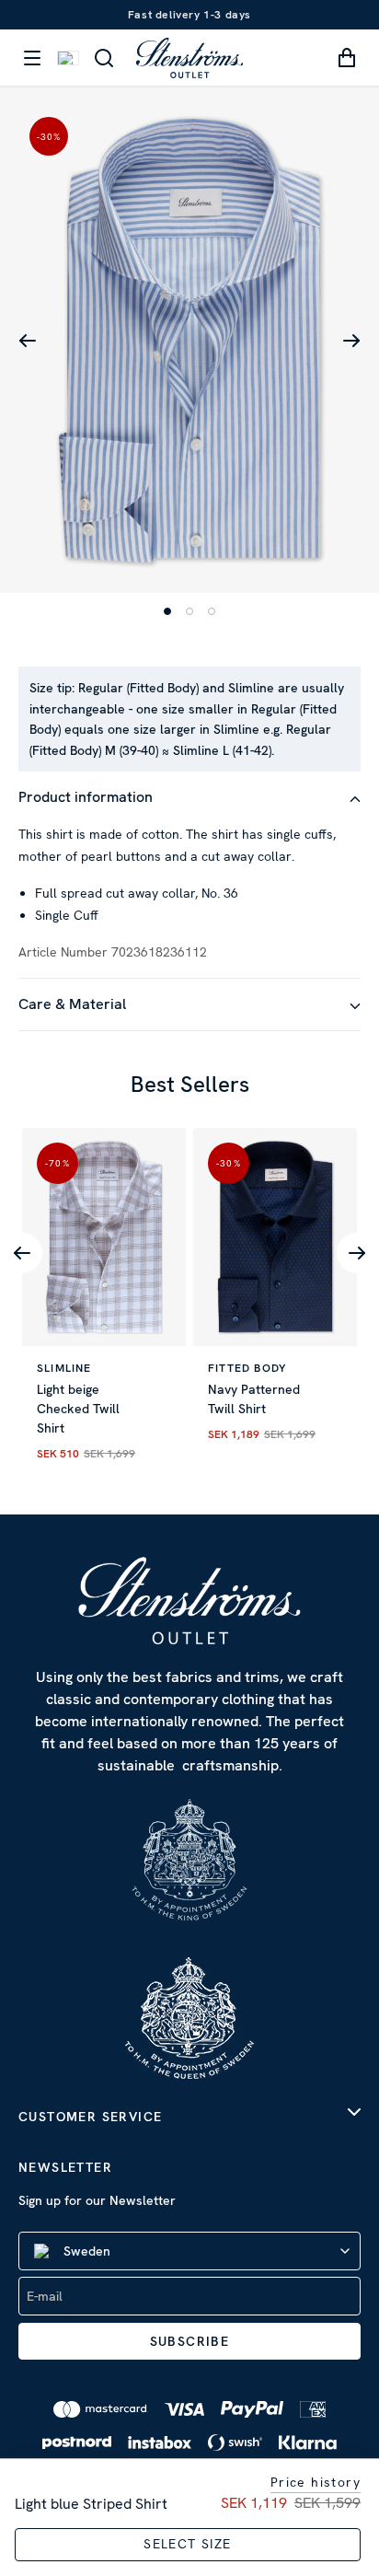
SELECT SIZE (187, 2544)
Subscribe (190, 2341)
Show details (281, 1358)
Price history (316, 2482)
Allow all (189, 1416)
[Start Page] (189, 58)
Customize (179, 1476)
